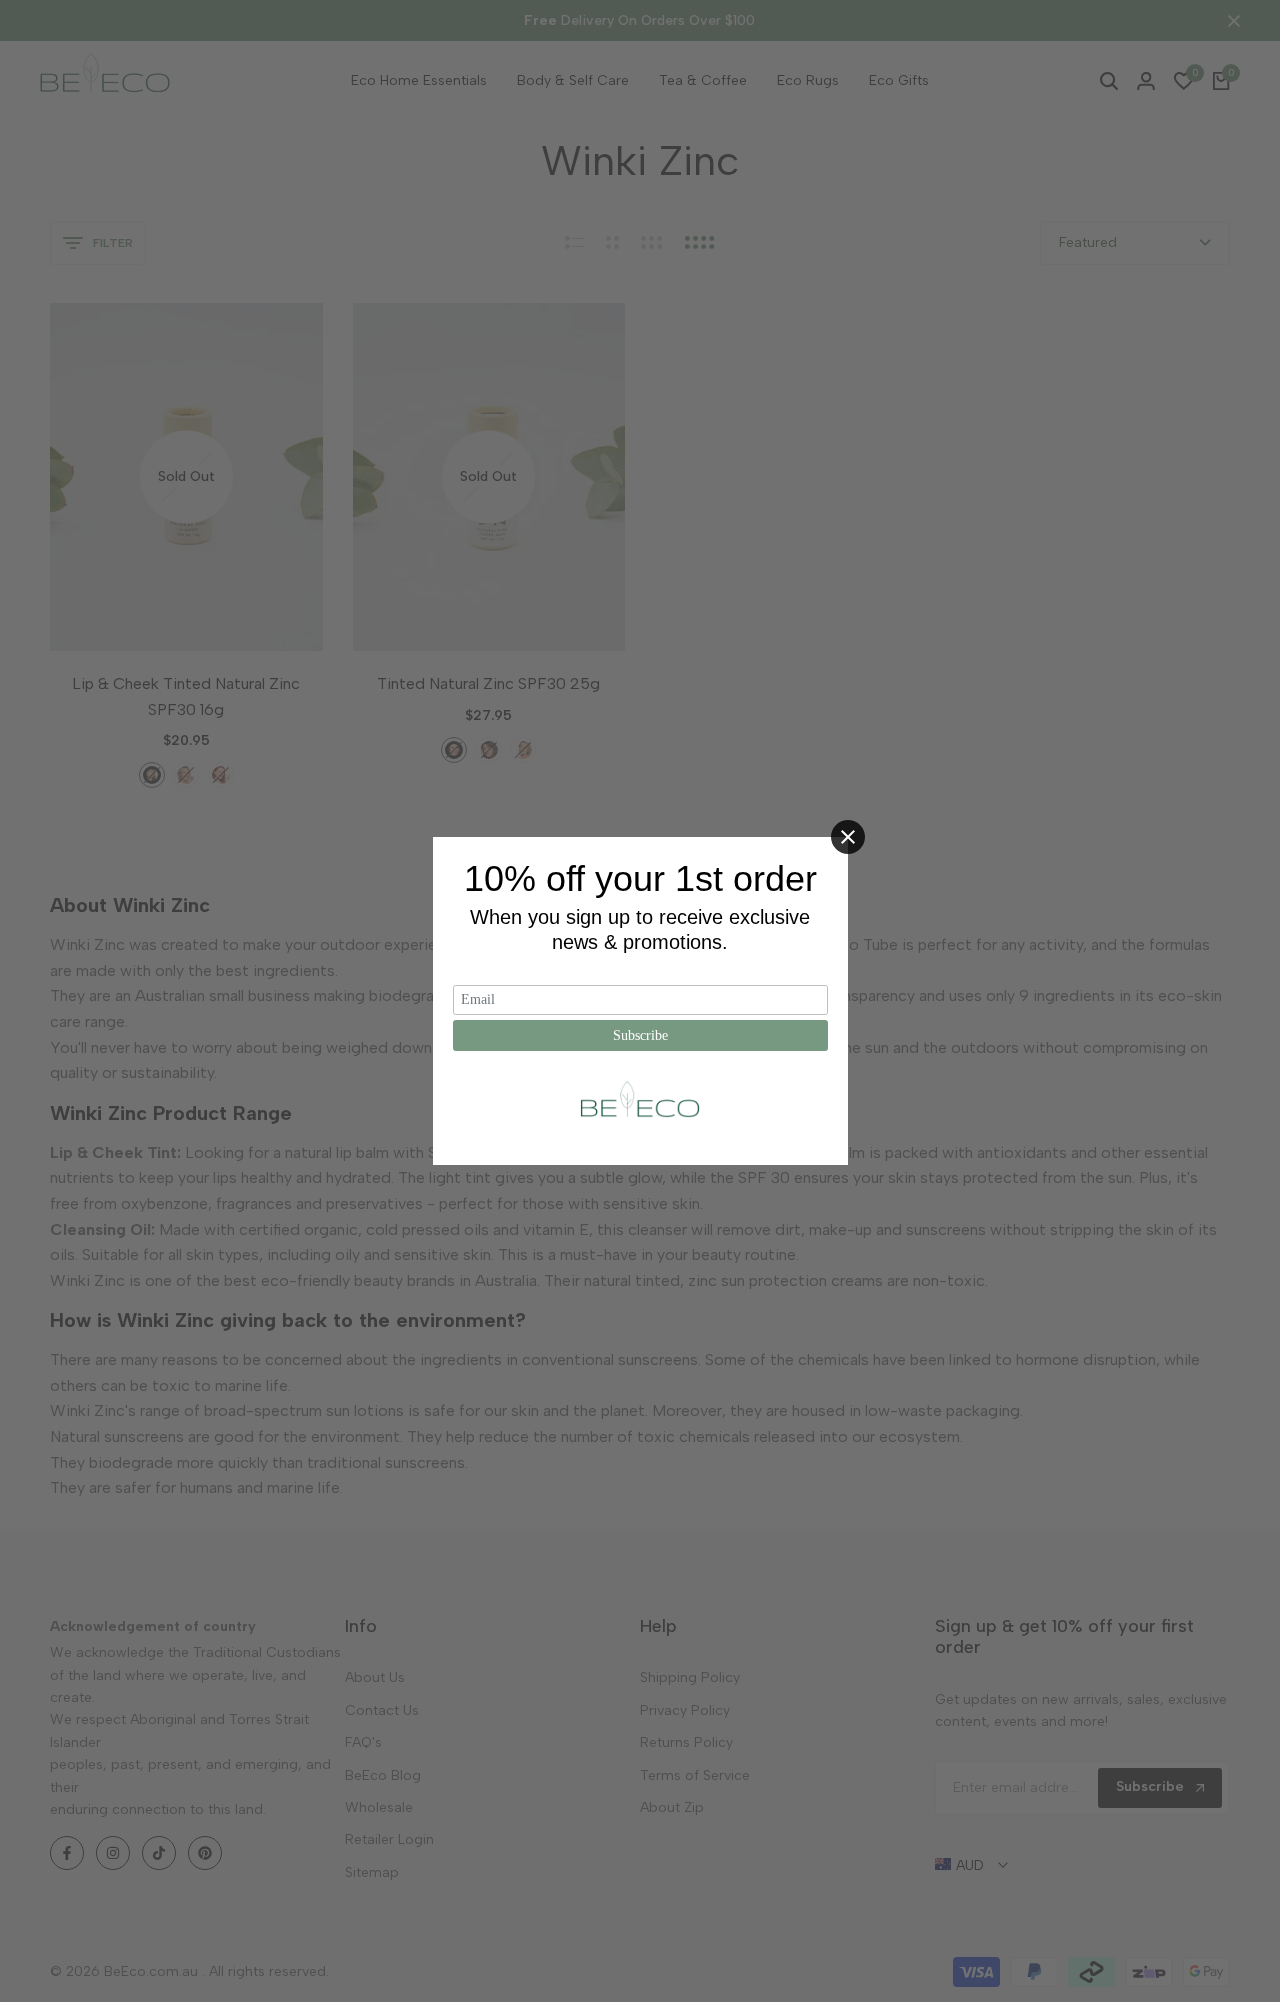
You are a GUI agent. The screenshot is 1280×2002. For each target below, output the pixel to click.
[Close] (848, 837)
